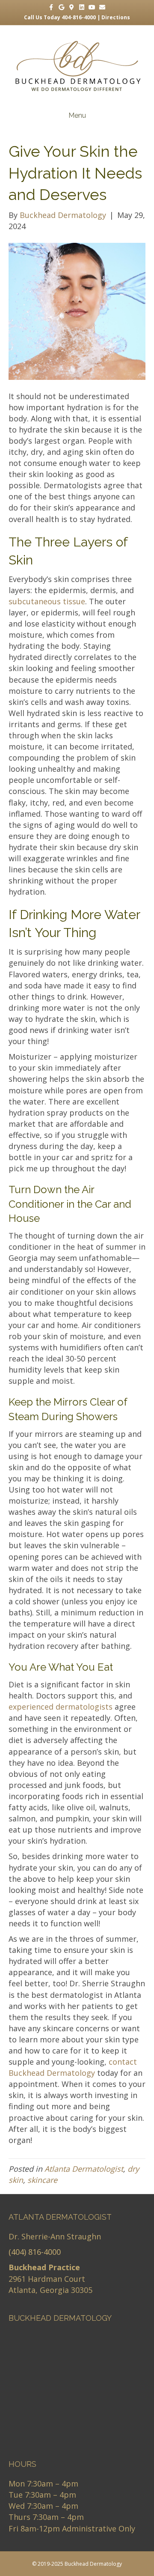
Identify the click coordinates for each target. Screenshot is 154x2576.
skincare (42, 2180)
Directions (116, 17)
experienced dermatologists (61, 1707)
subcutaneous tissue (47, 601)
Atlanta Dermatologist (84, 2169)
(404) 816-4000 (35, 2252)
